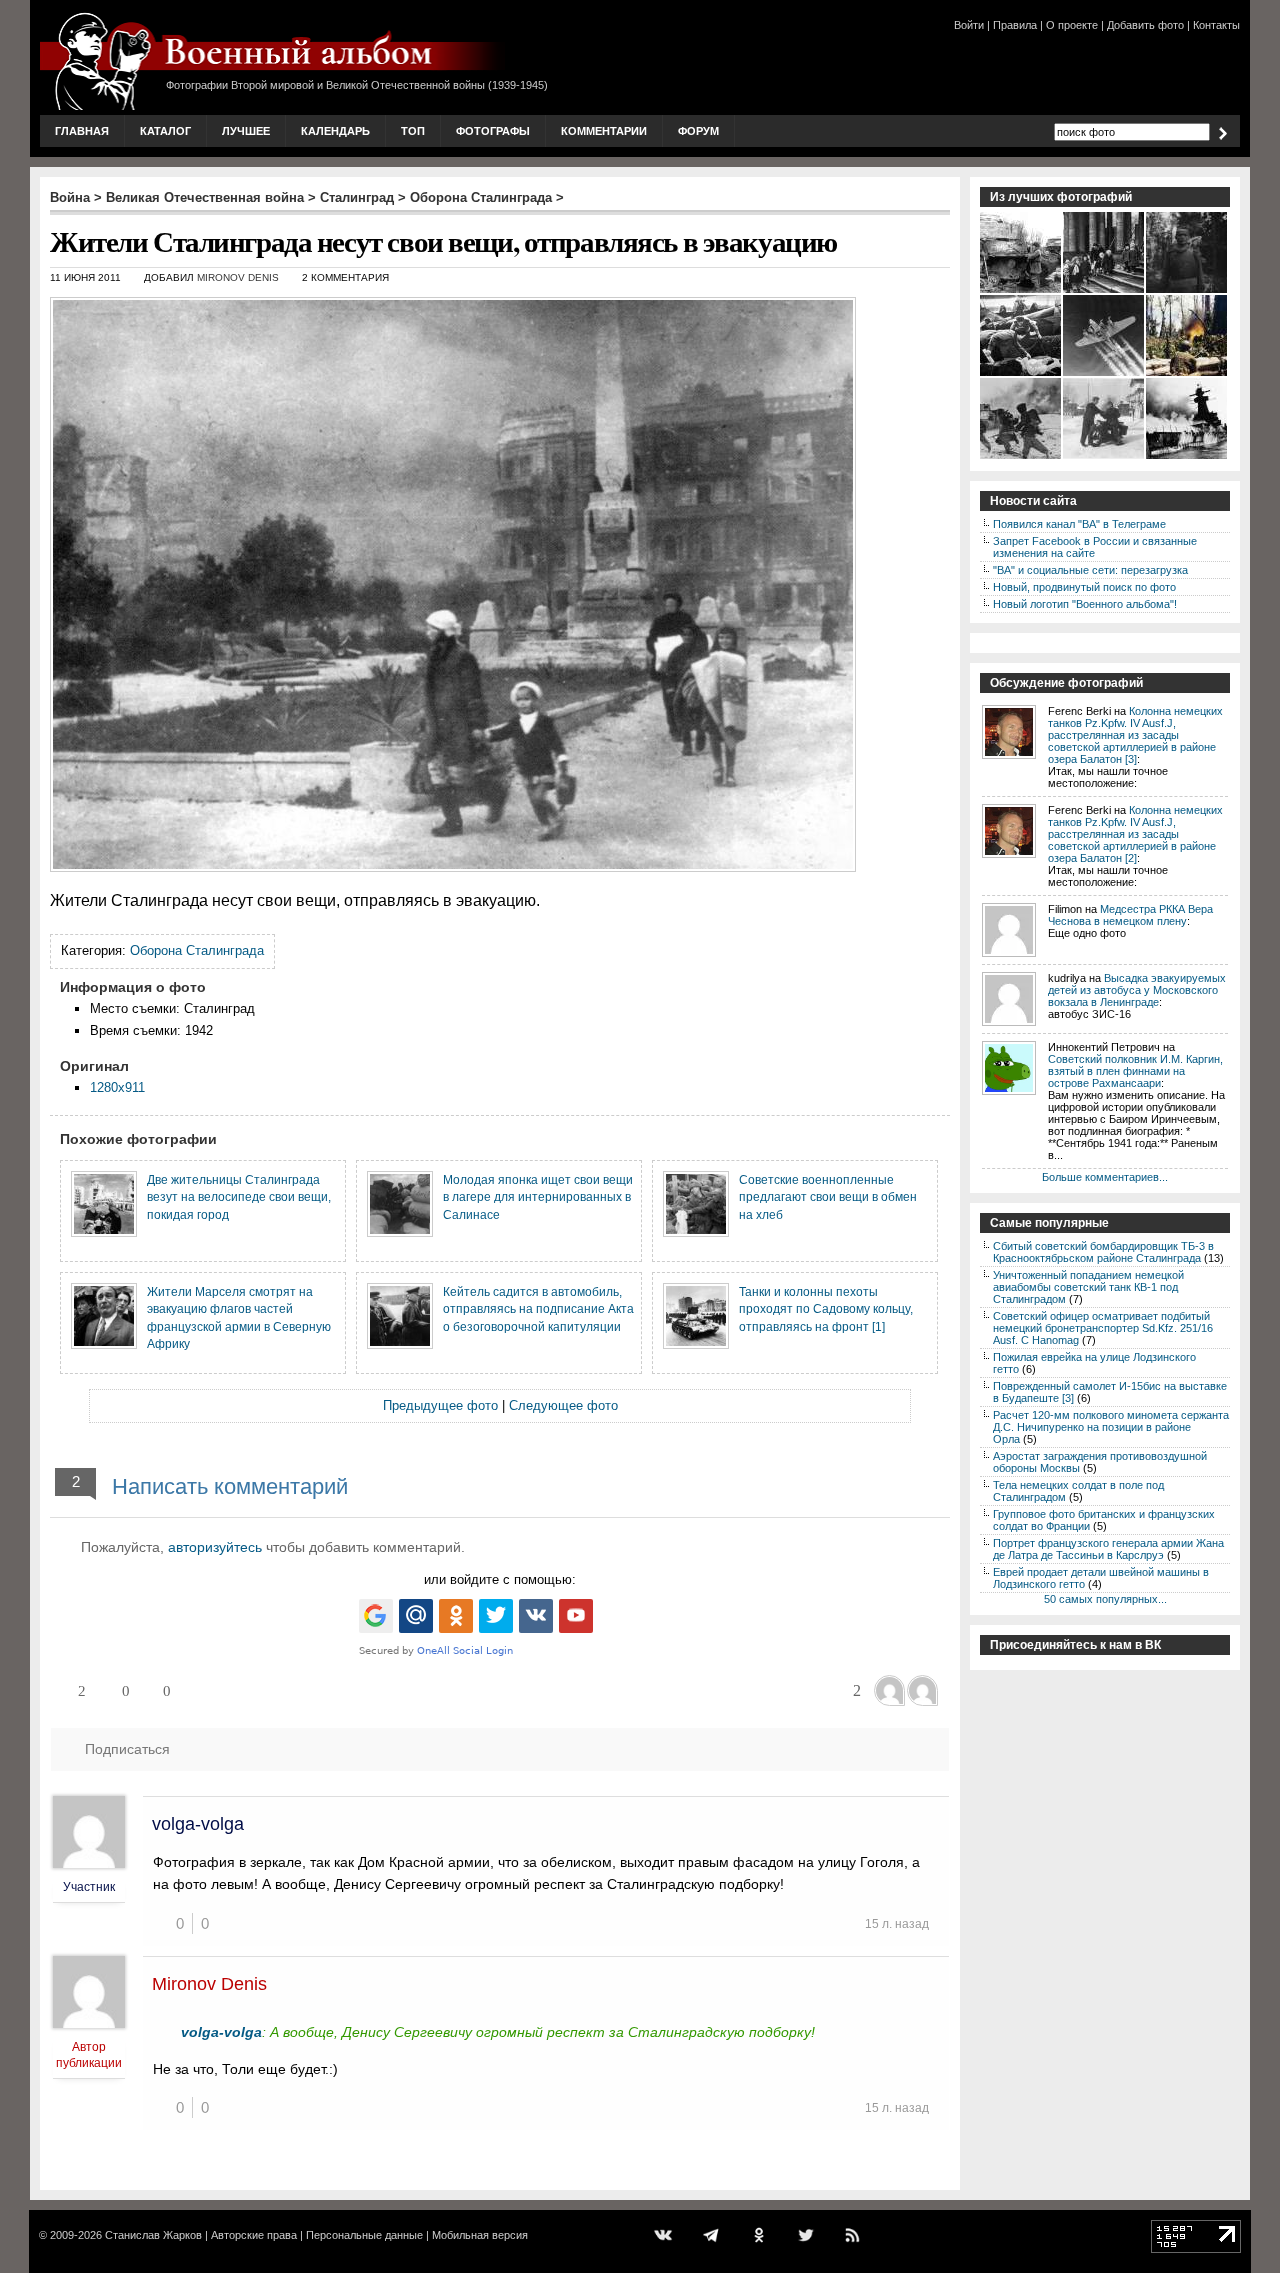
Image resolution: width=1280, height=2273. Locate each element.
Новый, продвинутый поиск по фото (1084, 587)
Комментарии (604, 131)
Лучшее (246, 131)
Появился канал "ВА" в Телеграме (1079, 524)
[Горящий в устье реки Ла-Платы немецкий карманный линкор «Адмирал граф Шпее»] (1187, 457)
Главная (82, 131)
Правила (1015, 25)
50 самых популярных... (1105, 1599)
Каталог (165, 131)
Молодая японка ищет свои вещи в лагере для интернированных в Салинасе (538, 1197)
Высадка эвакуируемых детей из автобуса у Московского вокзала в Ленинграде (1137, 990)
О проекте (1072, 25)
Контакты (1216, 25)
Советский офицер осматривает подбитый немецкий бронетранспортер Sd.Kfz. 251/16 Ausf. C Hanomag (1103, 1328)
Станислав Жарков (153, 2235)
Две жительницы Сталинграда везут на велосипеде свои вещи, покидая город (239, 1197)
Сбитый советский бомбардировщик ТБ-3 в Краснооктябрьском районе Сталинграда (1103, 1252)
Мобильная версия (480, 2235)
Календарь (335, 131)
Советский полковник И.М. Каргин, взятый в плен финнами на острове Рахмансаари (1135, 1071)
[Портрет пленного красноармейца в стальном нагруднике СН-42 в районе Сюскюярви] (1187, 291)
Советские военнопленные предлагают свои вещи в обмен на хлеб (828, 1197)
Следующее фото (563, 1405)
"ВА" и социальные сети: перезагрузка (1090, 570)
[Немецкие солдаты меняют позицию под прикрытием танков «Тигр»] (1021, 457)
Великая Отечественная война (205, 197)
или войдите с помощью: (500, 1579)
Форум (698, 131)
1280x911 (117, 1087)
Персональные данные (364, 2235)
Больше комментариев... (1105, 1177)
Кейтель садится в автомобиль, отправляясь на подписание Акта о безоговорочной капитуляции (538, 1309)
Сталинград (357, 197)
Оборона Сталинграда (481, 197)
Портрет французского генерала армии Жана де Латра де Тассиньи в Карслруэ (1108, 1549)
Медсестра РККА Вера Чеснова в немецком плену (1130, 915)
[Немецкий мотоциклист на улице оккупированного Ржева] (1104, 457)
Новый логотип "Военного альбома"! (1085, 604)
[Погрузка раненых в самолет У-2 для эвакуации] (1021, 374)
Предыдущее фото (440, 1405)
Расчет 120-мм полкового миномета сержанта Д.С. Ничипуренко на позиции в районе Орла (1111, 1427)
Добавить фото (1145, 25)
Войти (969, 25)
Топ (413, 131)
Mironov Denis (238, 277)
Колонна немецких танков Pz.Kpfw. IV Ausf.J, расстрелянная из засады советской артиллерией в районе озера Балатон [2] (1135, 834)
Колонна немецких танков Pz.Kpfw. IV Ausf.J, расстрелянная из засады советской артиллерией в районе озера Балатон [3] (1135, 735)
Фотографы (493, 131)
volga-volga (198, 1824)
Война (70, 197)
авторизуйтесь (215, 1547)
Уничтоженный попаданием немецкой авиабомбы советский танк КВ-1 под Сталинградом (1088, 1287)
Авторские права (254, 2235)
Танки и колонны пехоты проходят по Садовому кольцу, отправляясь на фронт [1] (826, 1309)
